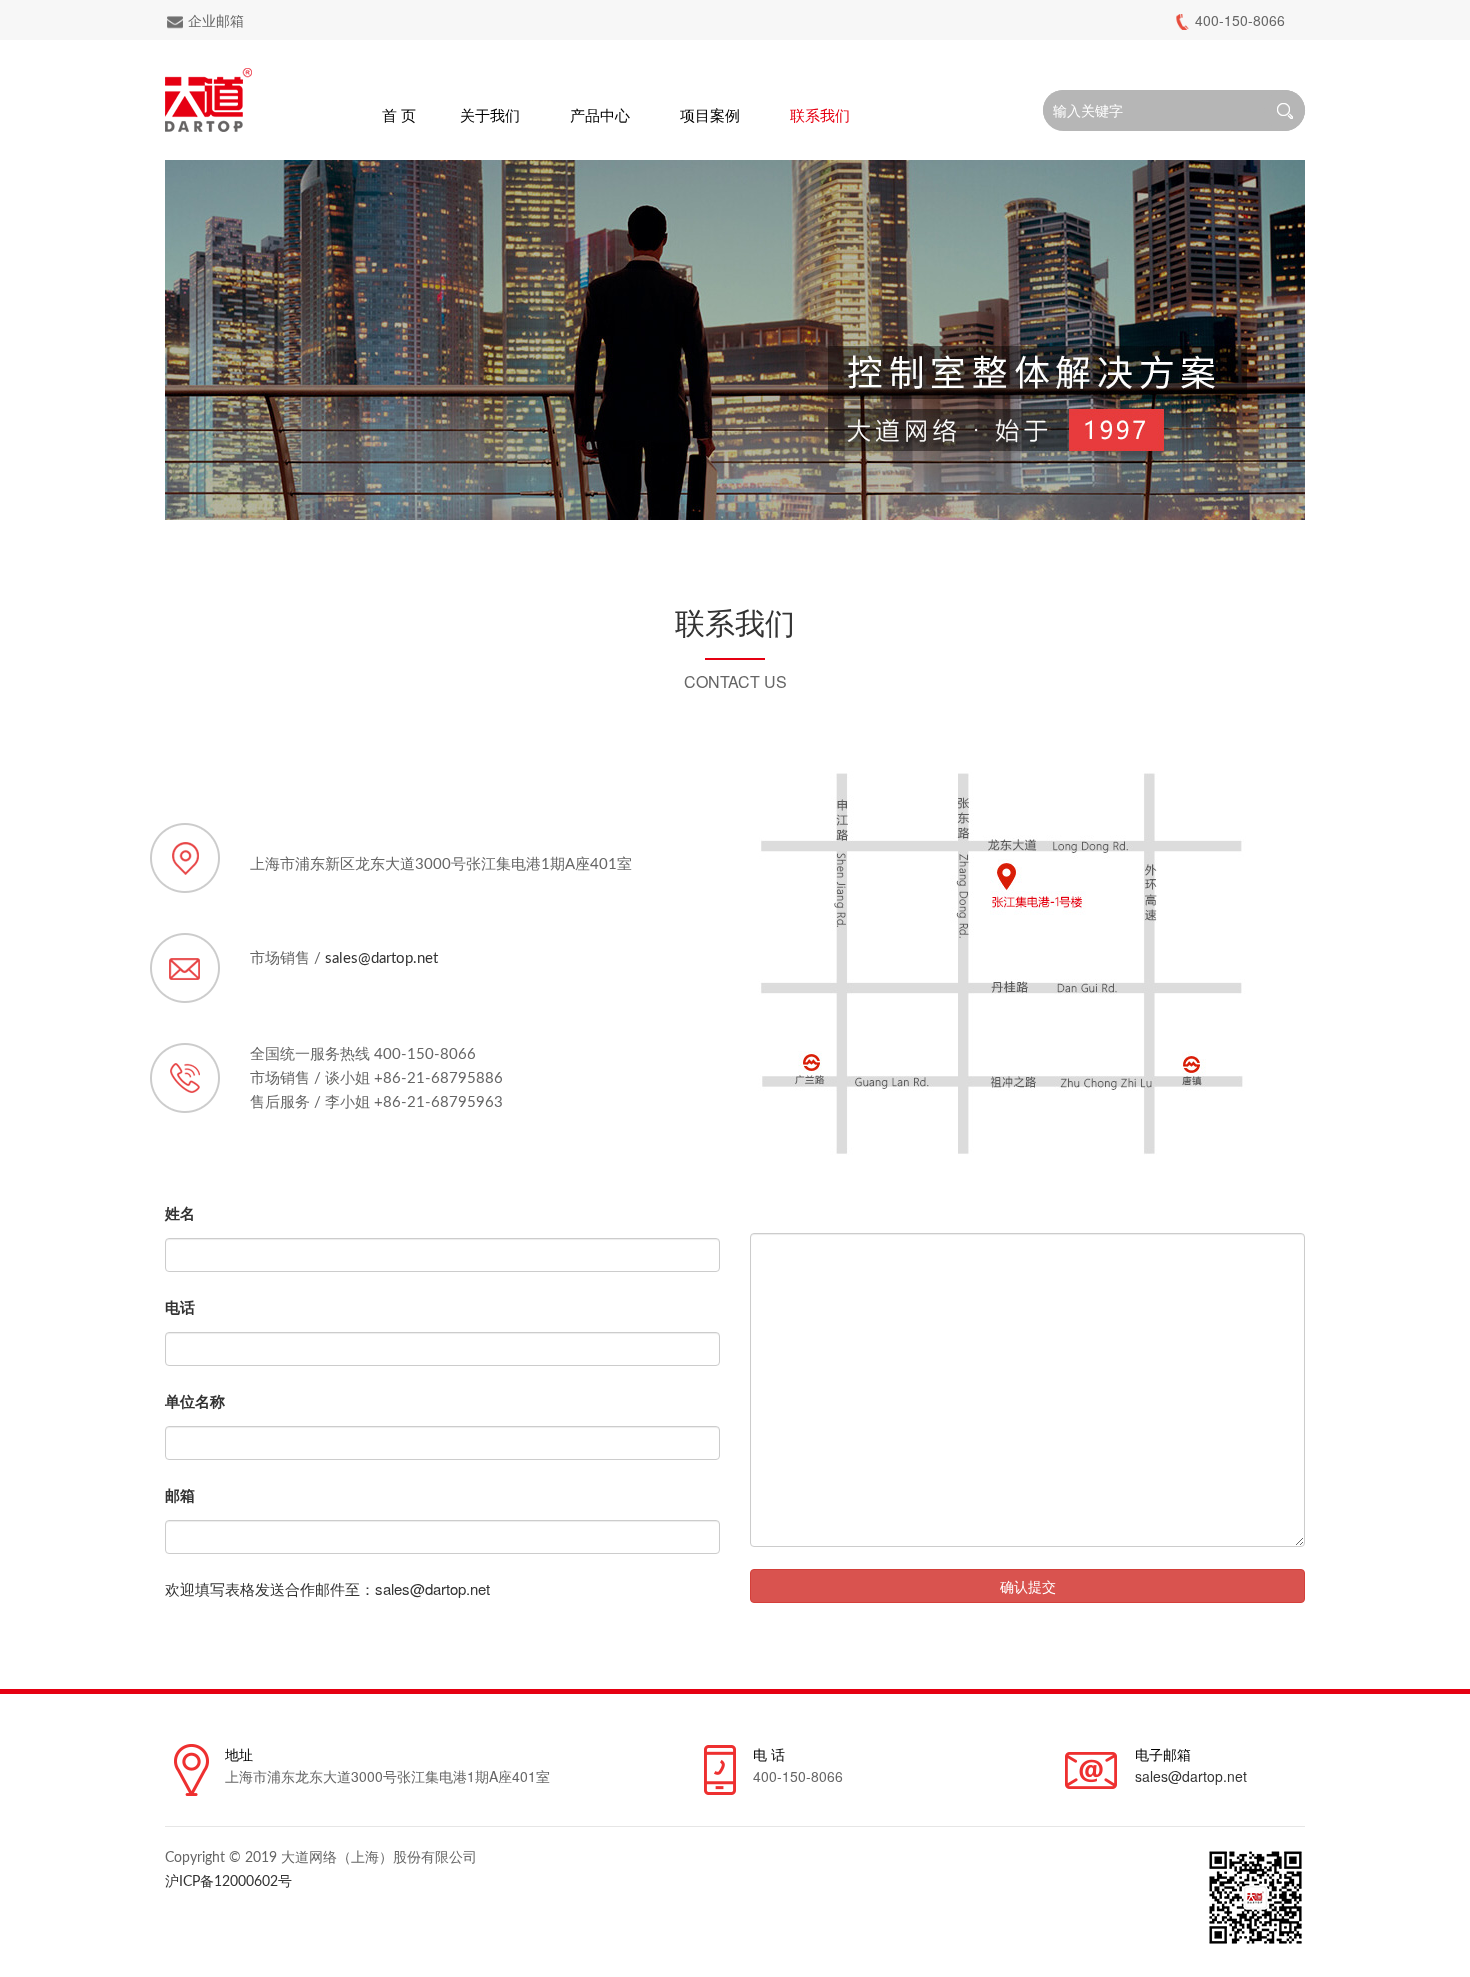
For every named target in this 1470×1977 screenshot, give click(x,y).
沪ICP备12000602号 (228, 1882)
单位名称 (195, 1401)
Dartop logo (208, 100)
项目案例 (710, 114)
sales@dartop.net (381, 958)
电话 (180, 1307)
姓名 (180, 1213)
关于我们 (490, 114)
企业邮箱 (216, 20)
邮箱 (180, 1495)
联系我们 (820, 114)
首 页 (399, 114)
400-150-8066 (1240, 20)
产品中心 (600, 114)
